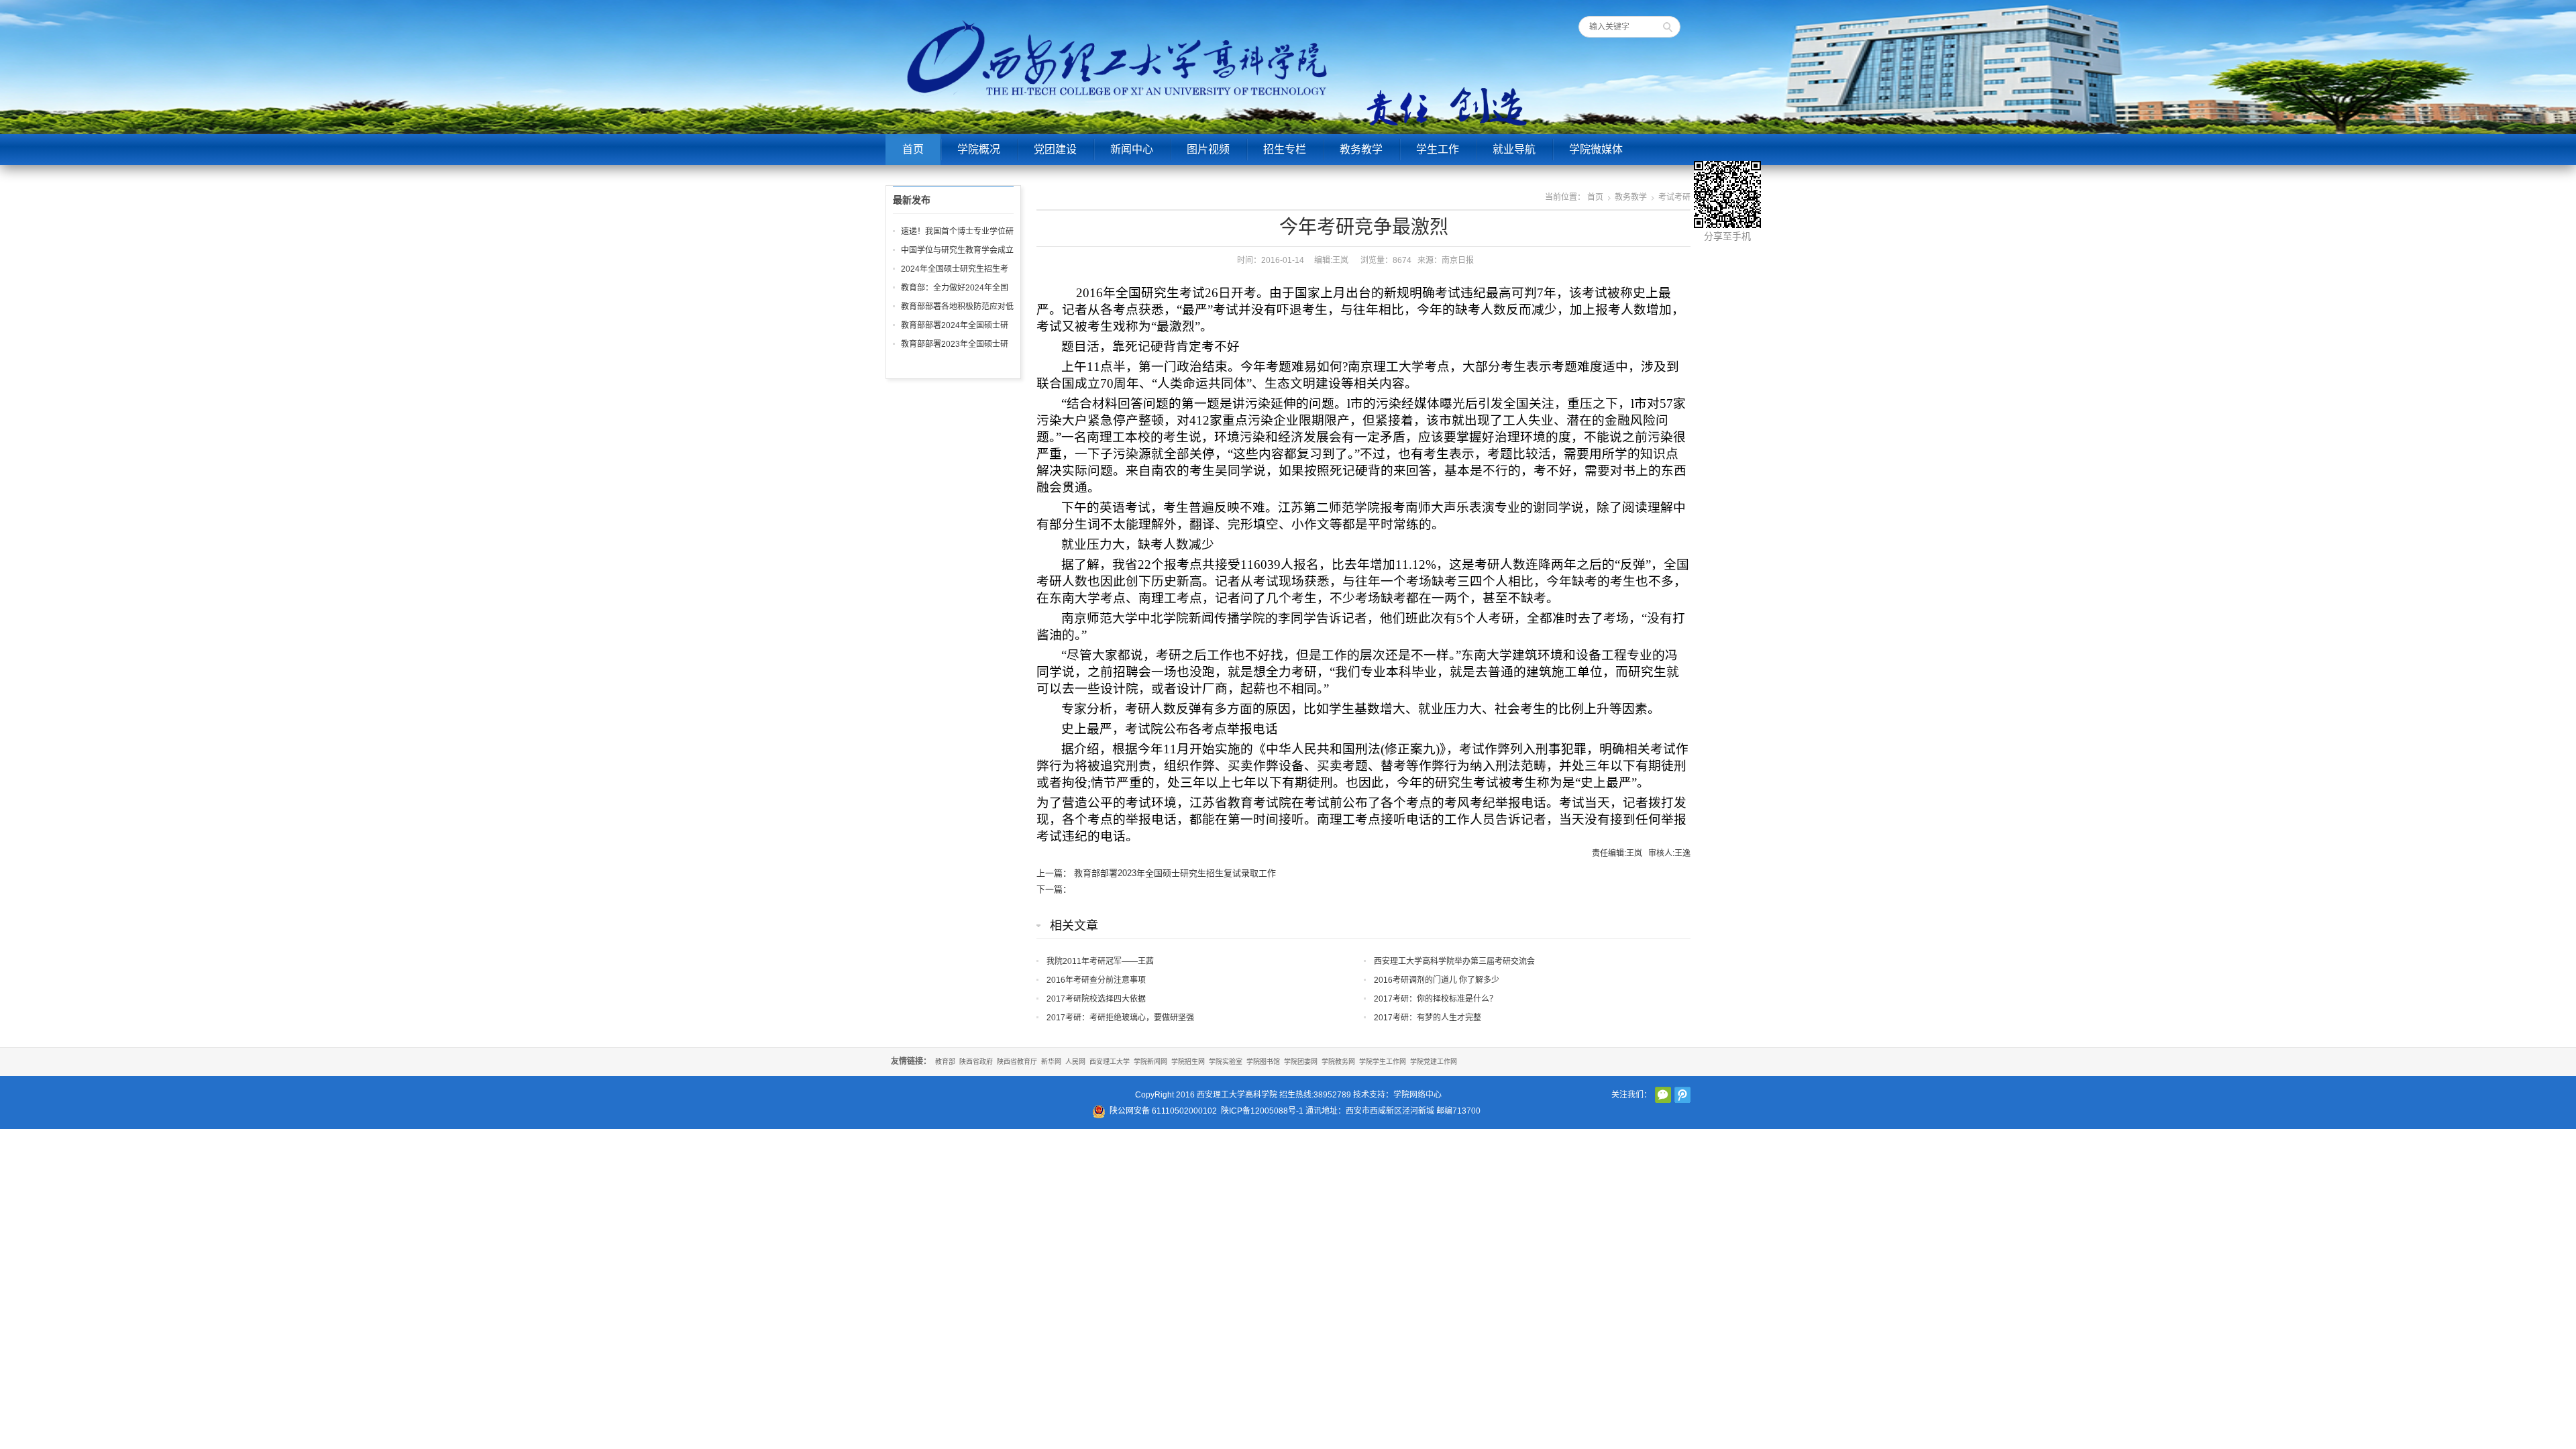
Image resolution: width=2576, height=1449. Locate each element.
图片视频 (1208, 149)
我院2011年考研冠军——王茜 (1100, 961)
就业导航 (1514, 149)
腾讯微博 (1682, 1095)
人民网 (1075, 1062)
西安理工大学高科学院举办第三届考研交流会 (1454, 961)
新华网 (1051, 1062)
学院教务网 (1338, 1062)
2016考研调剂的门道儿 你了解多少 (1437, 980)
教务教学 (1361, 149)
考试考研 (1674, 197)
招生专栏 (1285, 149)
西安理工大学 (1110, 1062)
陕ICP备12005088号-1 (1262, 1111)
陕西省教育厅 (1017, 1062)
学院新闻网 (1150, 1062)
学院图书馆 (1263, 1062)
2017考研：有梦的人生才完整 (1428, 1018)
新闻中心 (1132, 149)
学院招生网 (1188, 1062)
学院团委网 (1301, 1062)
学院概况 (979, 149)
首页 (913, 149)
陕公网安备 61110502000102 (1163, 1111)
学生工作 (1438, 149)
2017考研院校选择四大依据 (1096, 999)
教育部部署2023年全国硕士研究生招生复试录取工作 (1175, 873)
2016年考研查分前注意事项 (1096, 980)
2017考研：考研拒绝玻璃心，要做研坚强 (1120, 1018)
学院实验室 (1226, 1062)
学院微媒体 (1596, 149)
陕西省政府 (976, 1062)
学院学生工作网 (1383, 1062)
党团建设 (1055, 149)
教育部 (945, 1062)
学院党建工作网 (1434, 1062)
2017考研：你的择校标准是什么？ (1436, 999)
